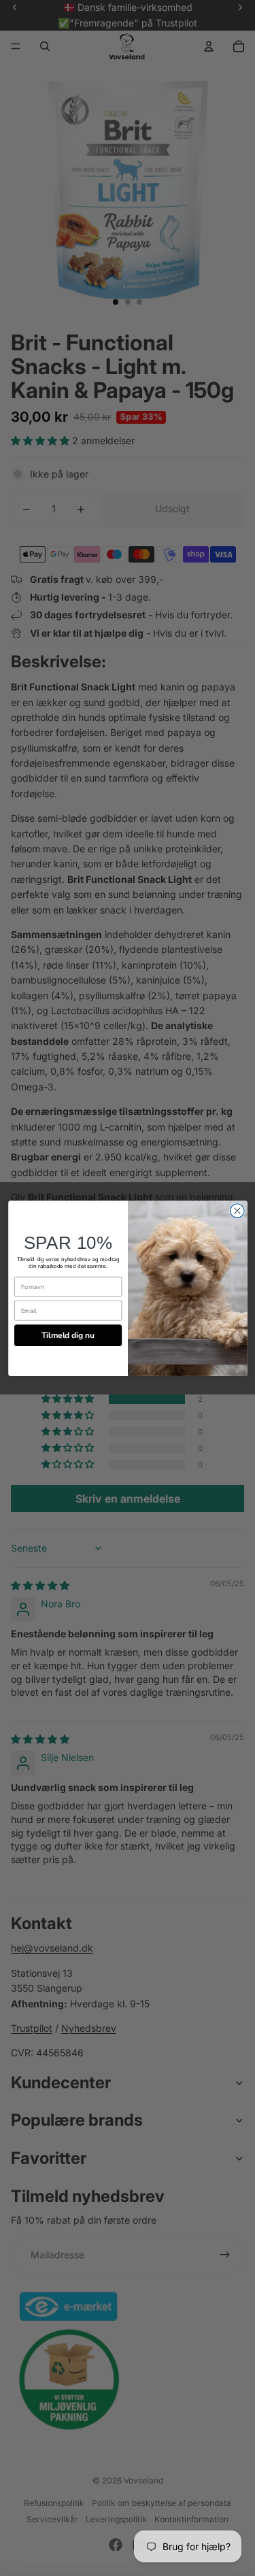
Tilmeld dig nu (68, 1335)
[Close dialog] (237, 1210)
